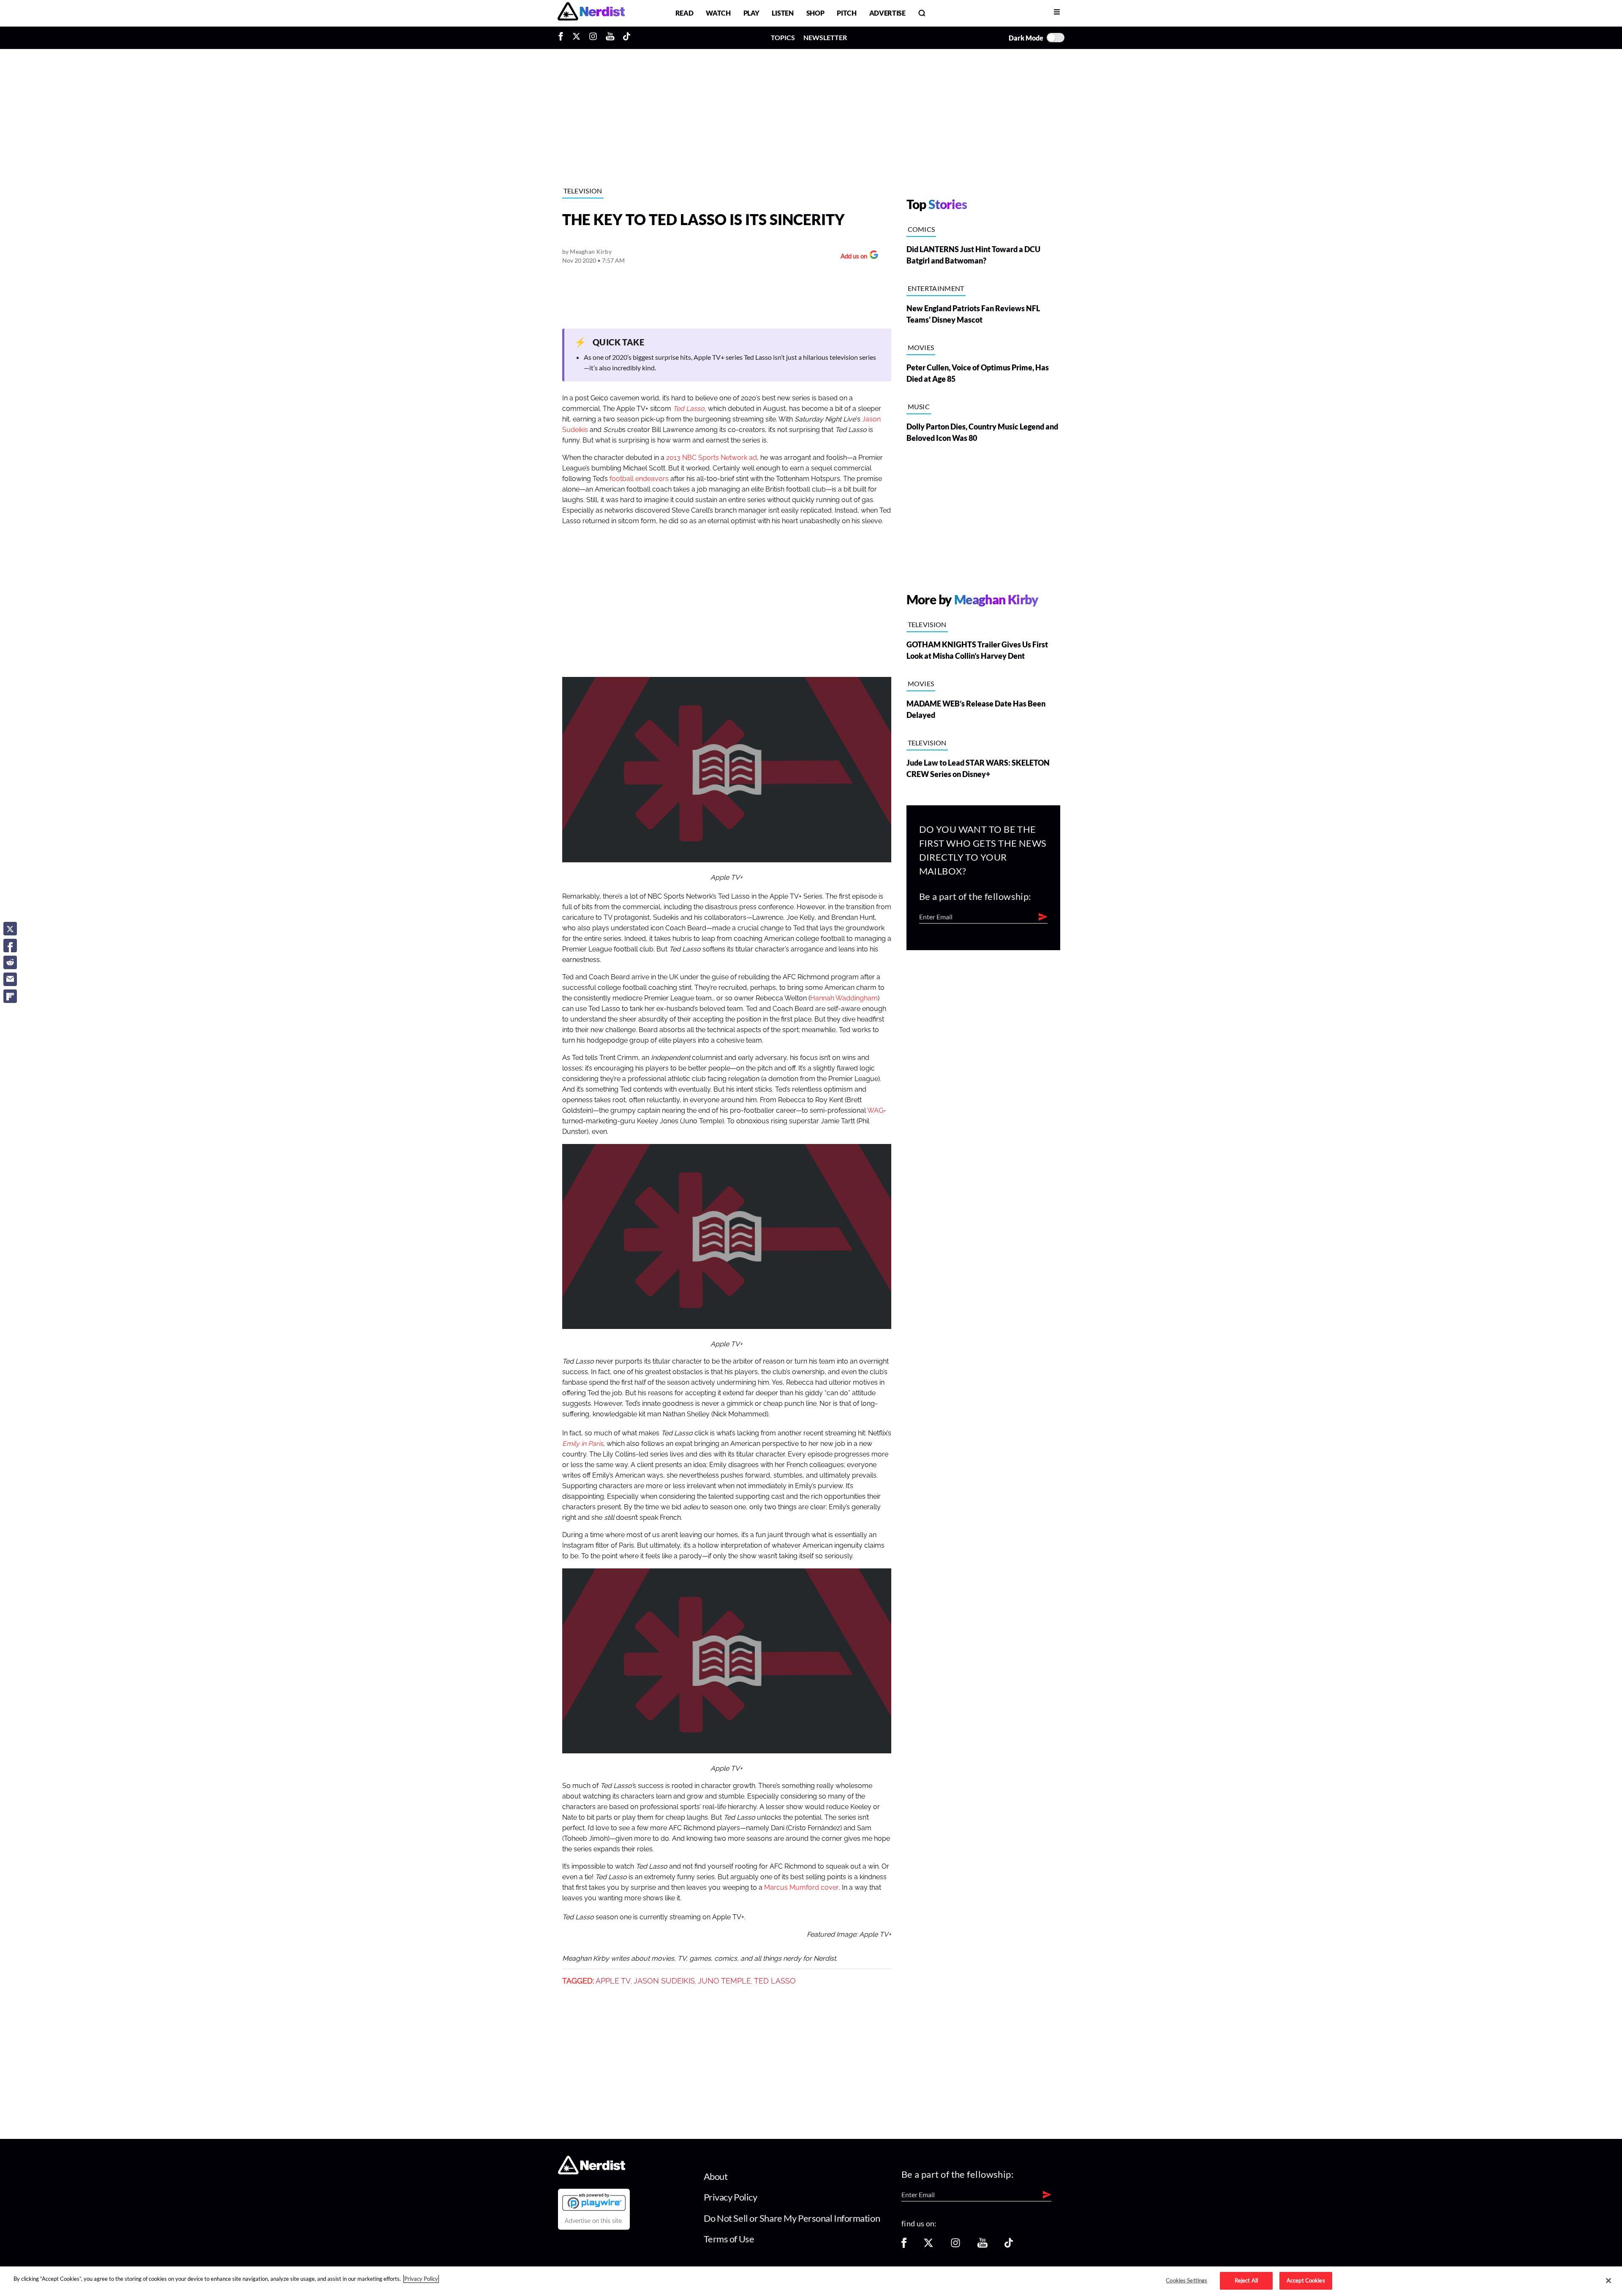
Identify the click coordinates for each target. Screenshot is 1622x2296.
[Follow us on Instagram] (955, 2246)
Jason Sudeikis (664, 1981)
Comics (921, 229)
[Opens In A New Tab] (594, 2202)
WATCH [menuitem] (718, 13)
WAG (875, 1111)
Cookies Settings (1187, 2280)
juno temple (724, 1981)
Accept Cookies (1306, 2280)
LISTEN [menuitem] (782, 13)
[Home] (592, 2172)
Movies (921, 347)
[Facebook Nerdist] (563, 38)
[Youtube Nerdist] (610, 38)
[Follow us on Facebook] (904, 2246)
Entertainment (936, 288)
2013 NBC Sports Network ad (712, 458)
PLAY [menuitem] (751, 13)
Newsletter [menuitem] (825, 37)
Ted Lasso (775, 1981)
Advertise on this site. (594, 2221)
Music (919, 406)
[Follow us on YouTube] (982, 2246)
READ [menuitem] (684, 13)
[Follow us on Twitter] (928, 2246)
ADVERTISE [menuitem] (887, 13)
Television (583, 191)
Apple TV (613, 1981)
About (716, 2176)
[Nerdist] (591, 13)
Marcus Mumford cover (801, 1888)
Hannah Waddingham (844, 998)
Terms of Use (729, 2239)
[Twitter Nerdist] (576, 38)
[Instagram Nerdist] (593, 38)
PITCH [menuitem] (846, 13)
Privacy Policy (731, 2197)
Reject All (1246, 2280)
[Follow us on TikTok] (1009, 2246)
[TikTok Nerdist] (627, 38)
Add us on (852, 257)
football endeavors (639, 479)
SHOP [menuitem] (815, 13)
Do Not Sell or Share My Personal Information (792, 2218)
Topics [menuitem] (783, 37)
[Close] (1608, 2281)
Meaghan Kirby (591, 251)
